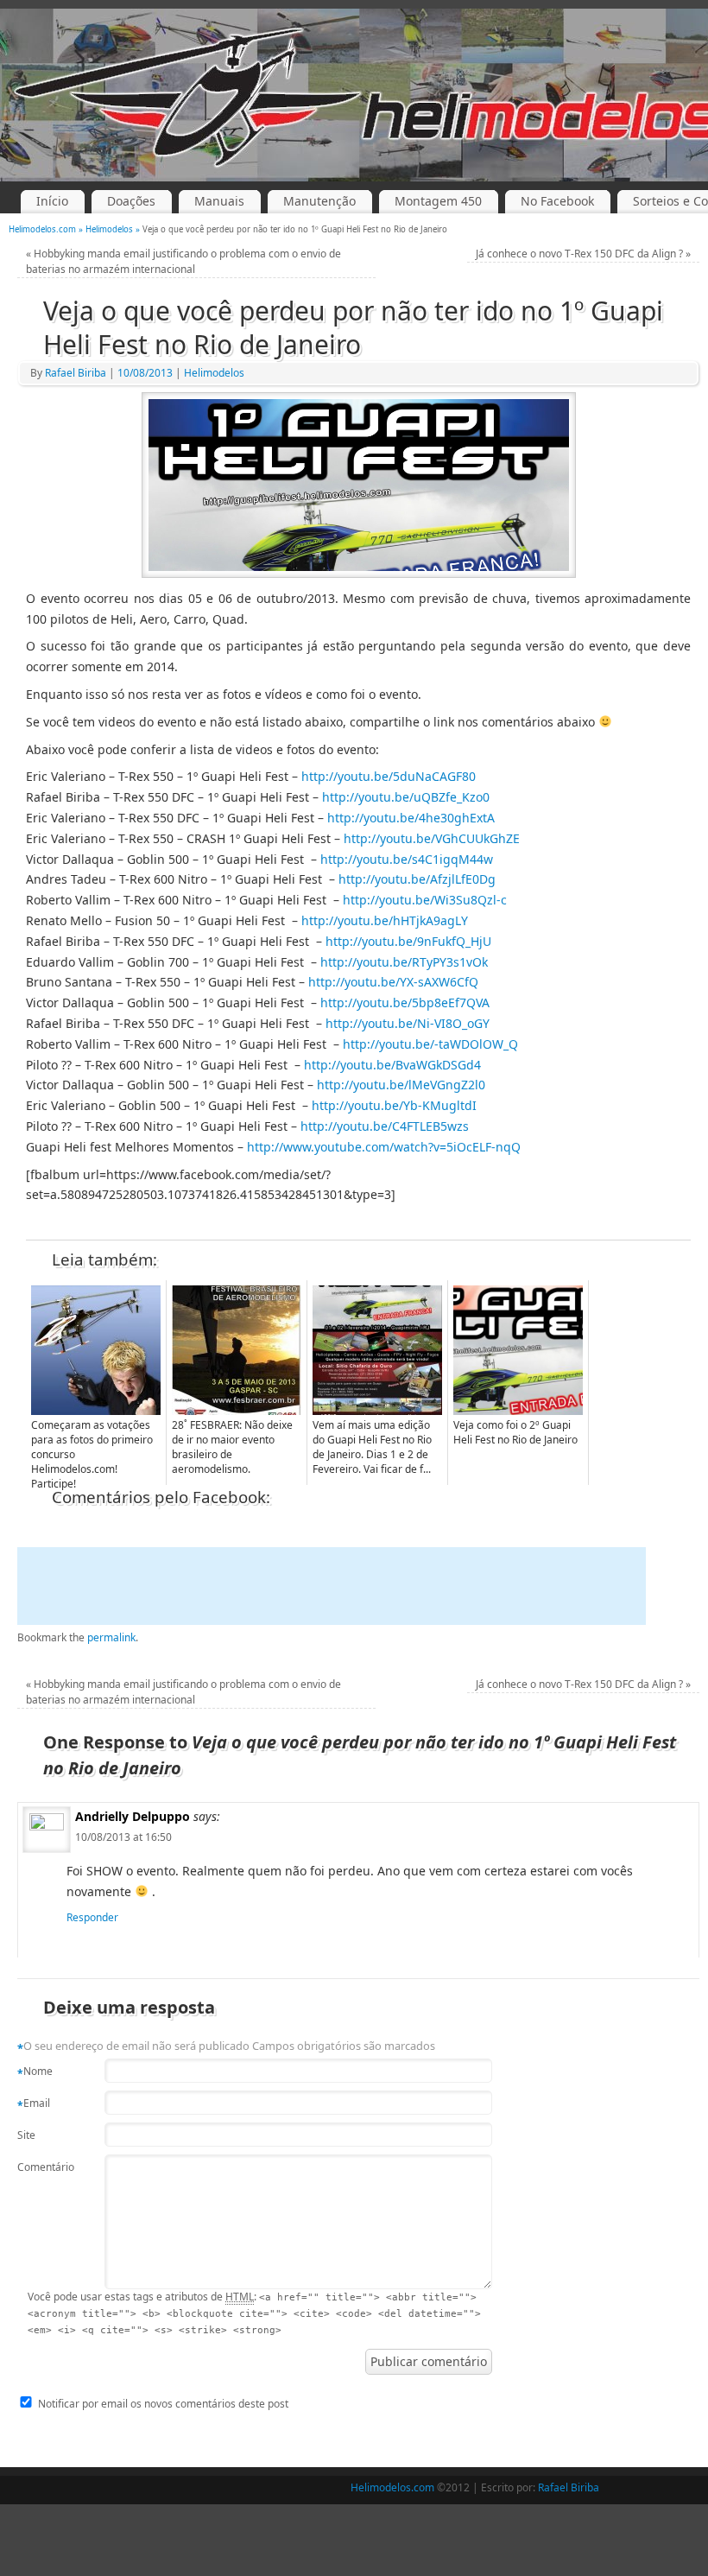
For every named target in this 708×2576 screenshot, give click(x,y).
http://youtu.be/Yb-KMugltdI (394, 1105)
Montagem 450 (438, 201)
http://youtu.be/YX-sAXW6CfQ (393, 982)
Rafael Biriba (76, 373)
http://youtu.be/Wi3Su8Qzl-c (425, 900)
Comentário (41, 2167)
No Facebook (557, 201)
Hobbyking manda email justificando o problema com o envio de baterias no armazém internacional (183, 261)
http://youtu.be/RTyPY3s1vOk (404, 962)
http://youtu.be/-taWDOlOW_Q (430, 1044)
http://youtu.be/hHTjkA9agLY (385, 920)
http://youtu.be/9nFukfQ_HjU (408, 941)
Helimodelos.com (392, 2487)
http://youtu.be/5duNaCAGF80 (389, 776)
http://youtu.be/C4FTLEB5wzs (385, 1126)
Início (52, 201)
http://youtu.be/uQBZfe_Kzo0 (406, 797)
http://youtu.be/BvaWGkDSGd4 (392, 1065)
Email (34, 2104)
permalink (111, 1637)
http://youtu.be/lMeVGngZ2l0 (401, 1085)
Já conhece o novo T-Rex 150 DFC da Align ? (583, 254)
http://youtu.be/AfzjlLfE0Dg (417, 879)
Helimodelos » (114, 229)
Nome (35, 2072)
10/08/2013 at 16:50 (123, 1837)
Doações (131, 201)
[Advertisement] (332, 1586)
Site (26, 2135)
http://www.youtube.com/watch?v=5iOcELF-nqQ (384, 1147)
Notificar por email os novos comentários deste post (163, 2404)
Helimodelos (214, 373)
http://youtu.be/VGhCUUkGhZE (432, 838)
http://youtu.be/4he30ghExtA (411, 818)
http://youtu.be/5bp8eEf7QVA (405, 1002)
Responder (92, 1917)
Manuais (219, 201)
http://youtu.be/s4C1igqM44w (407, 859)
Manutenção (319, 201)
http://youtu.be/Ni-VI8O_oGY (408, 1023)
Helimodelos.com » (47, 229)
